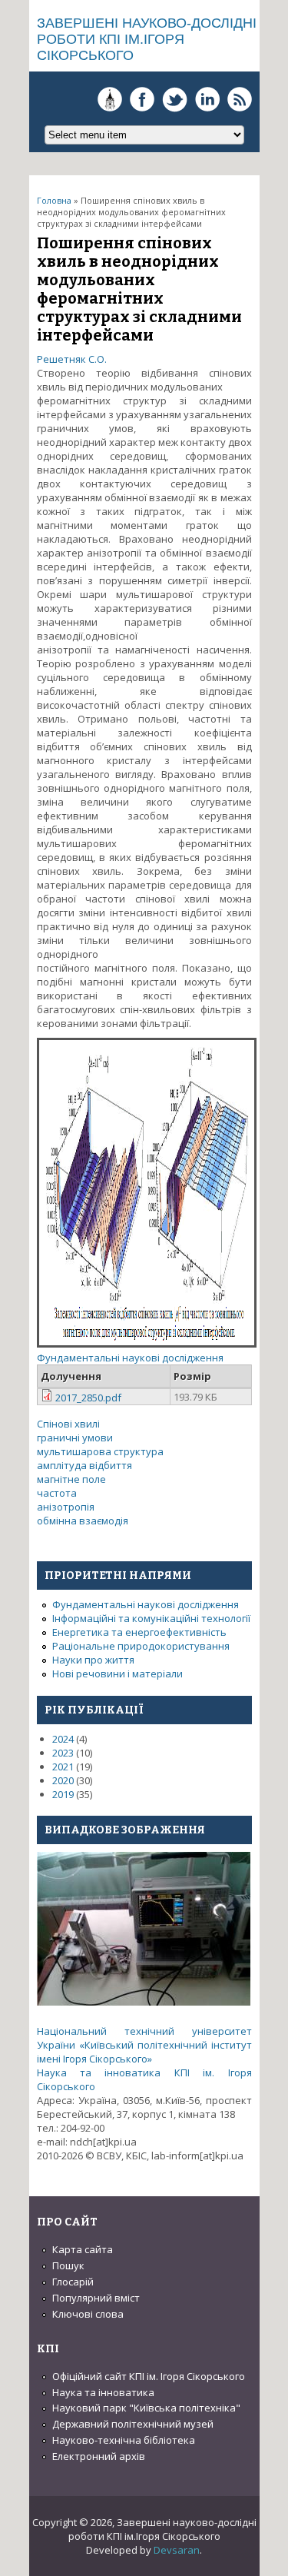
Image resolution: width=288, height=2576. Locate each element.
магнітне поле (71, 1479)
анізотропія (66, 1507)
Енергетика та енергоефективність (139, 1632)
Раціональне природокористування (141, 1646)
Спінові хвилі (68, 1424)
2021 (63, 1767)
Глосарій (73, 2282)
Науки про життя (93, 1660)
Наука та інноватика (103, 2392)
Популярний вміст (96, 2298)
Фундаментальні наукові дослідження (130, 1358)
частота (57, 1493)
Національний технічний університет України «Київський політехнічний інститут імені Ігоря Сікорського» (144, 2045)
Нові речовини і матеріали (118, 1674)
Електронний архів (99, 2456)
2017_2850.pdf (88, 1398)
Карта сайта (83, 2249)
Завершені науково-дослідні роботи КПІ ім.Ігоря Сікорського (147, 39)
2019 (63, 1794)
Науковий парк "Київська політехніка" (146, 2408)
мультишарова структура (100, 1451)
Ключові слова (88, 2314)
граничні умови (75, 1438)
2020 (63, 1780)
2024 (63, 1739)
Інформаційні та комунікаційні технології (151, 1618)
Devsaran (177, 2550)
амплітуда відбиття (84, 1465)
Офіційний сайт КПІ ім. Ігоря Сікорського (149, 2376)
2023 (63, 1753)
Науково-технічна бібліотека (124, 2440)
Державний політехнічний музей (133, 2424)
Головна (54, 200)
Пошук (68, 2265)
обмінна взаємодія (83, 1521)
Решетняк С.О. (72, 359)
